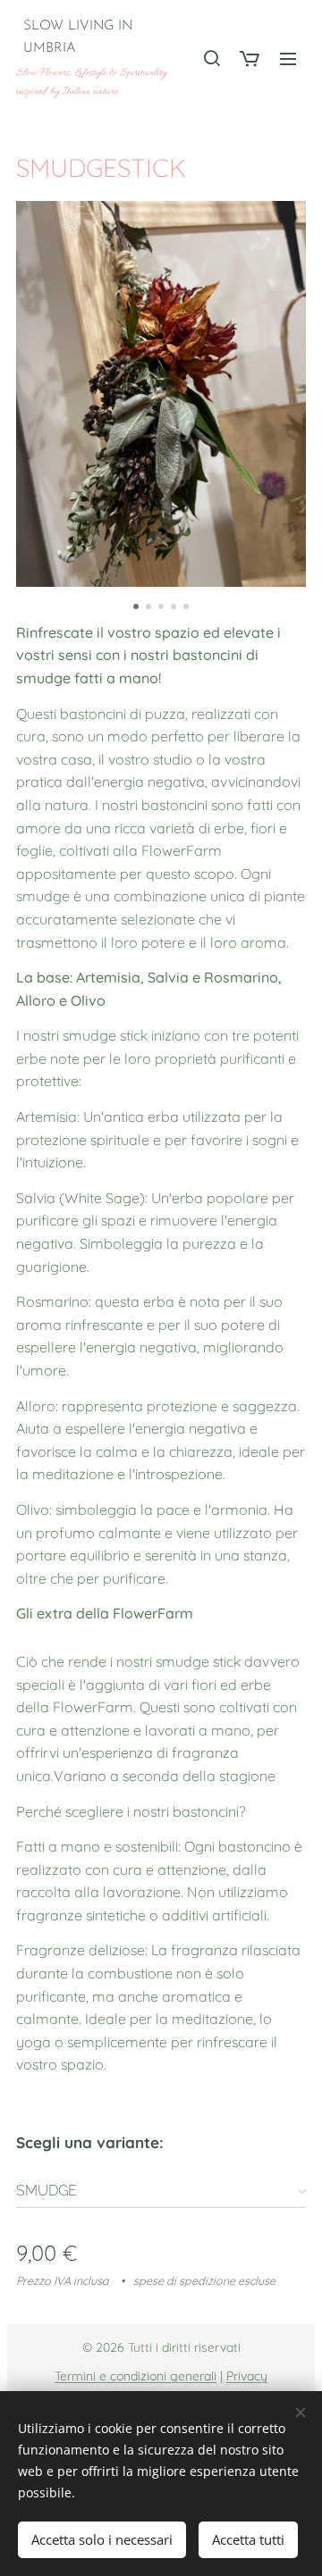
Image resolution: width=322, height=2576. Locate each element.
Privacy (247, 2376)
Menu (288, 58)
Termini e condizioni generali (136, 2376)
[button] (211, 58)
